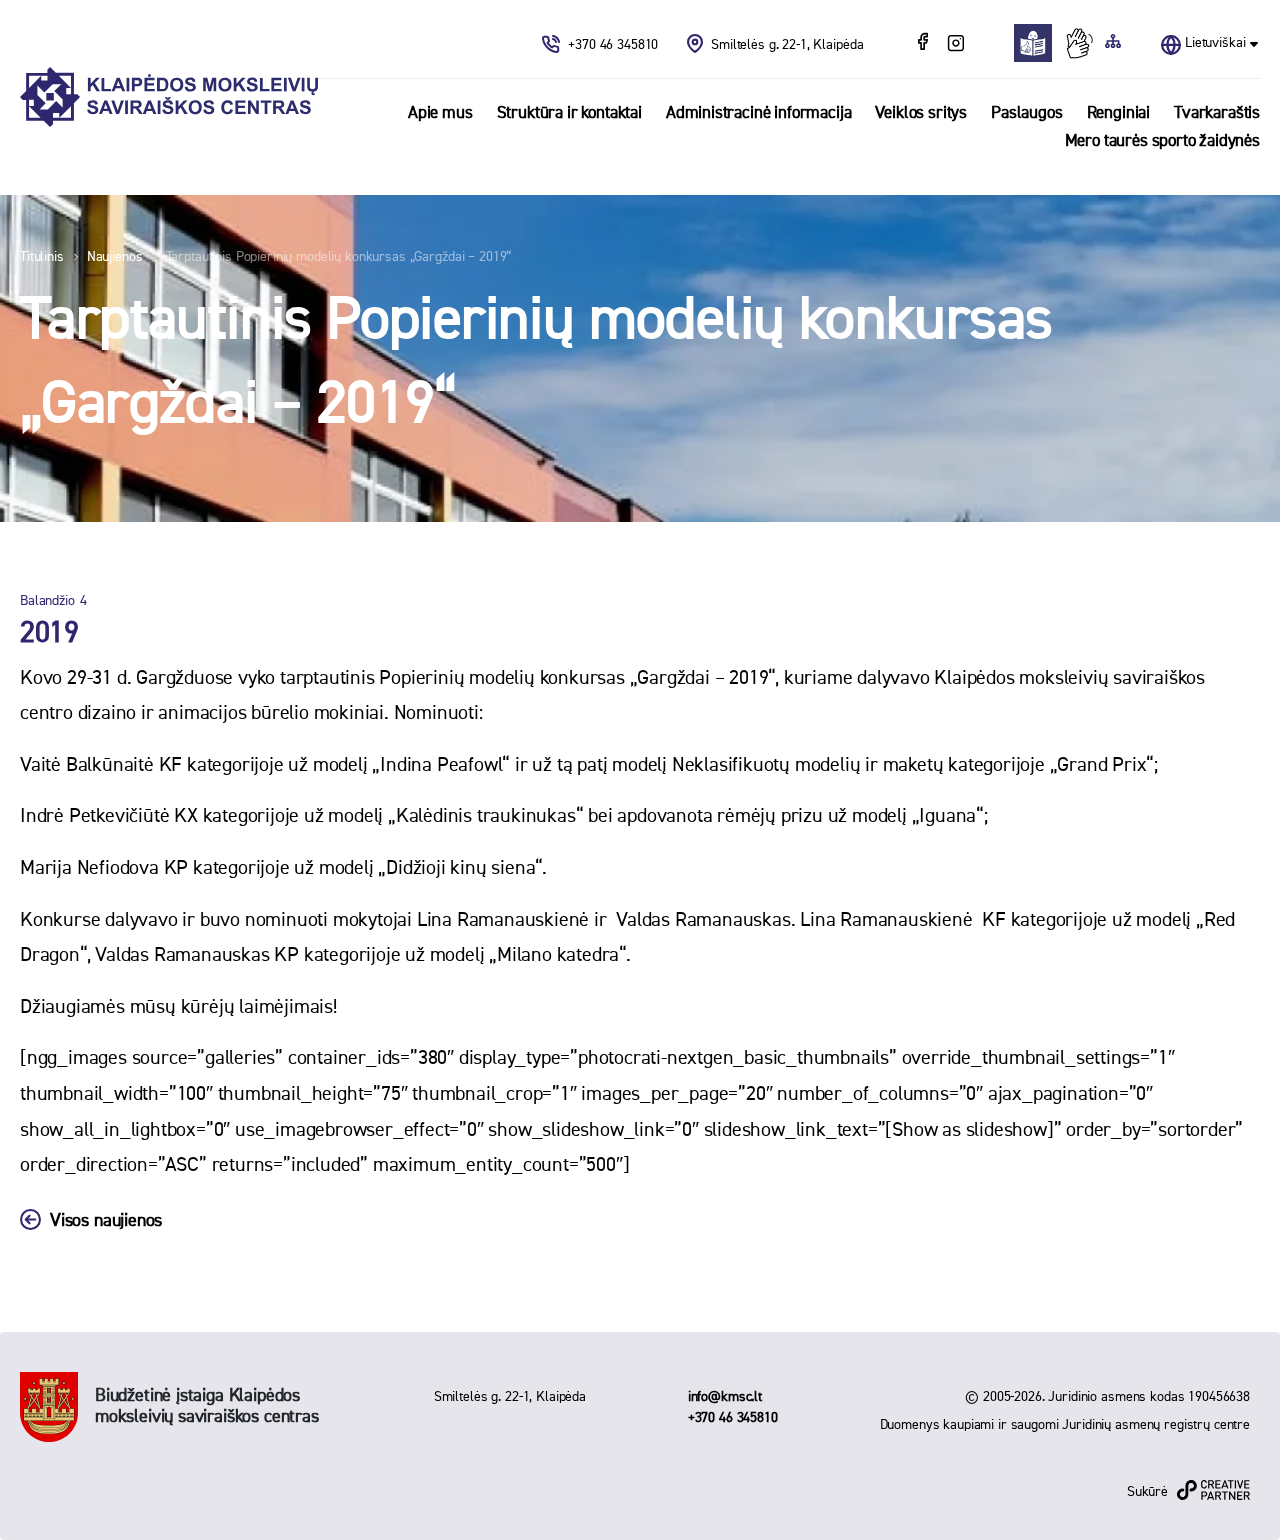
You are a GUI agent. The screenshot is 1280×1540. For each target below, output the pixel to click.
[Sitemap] (1113, 43)
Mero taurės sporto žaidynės (1162, 141)
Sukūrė (1147, 1492)
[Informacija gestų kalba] (1084, 43)
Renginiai (1118, 113)
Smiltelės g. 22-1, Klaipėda (787, 45)
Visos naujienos (106, 1221)
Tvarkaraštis (1217, 113)
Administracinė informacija (759, 113)
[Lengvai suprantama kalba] (1038, 43)
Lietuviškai (1215, 43)
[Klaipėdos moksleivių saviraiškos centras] (169, 97)
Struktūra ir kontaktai (569, 113)
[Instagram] (955, 44)
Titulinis (42, 257)
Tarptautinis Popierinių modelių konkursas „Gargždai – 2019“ (339, 257)
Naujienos (115, 257)
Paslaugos (1026, 113)
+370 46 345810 (615, 45)
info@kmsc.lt (725, 1397)
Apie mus (440, 113)
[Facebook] (925, 44)
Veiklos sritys (921, 113)
